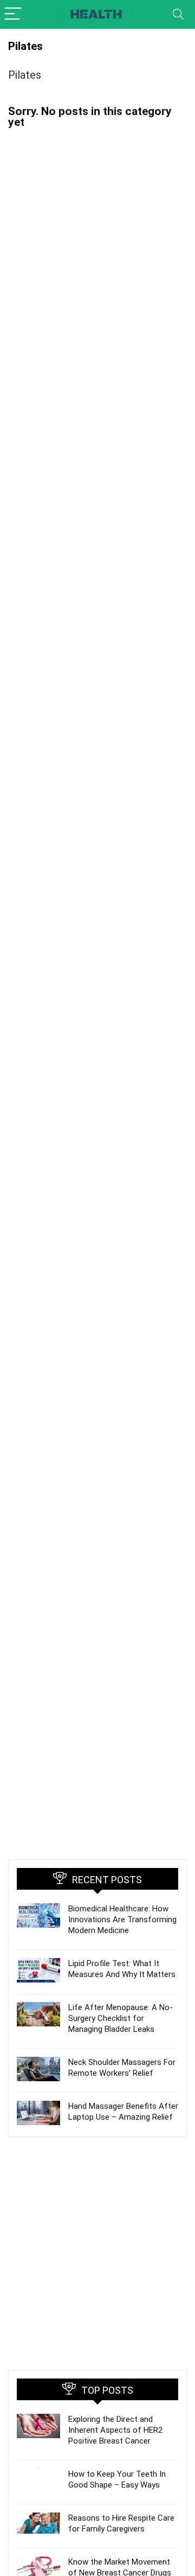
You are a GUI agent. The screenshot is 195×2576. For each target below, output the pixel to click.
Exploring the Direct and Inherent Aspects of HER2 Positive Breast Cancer (115, 2430)
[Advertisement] (97, 2253)
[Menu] (13, 14)
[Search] (178, 14)
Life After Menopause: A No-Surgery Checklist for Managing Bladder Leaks (121, 2018)
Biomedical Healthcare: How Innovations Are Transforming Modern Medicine (122, 1920)
